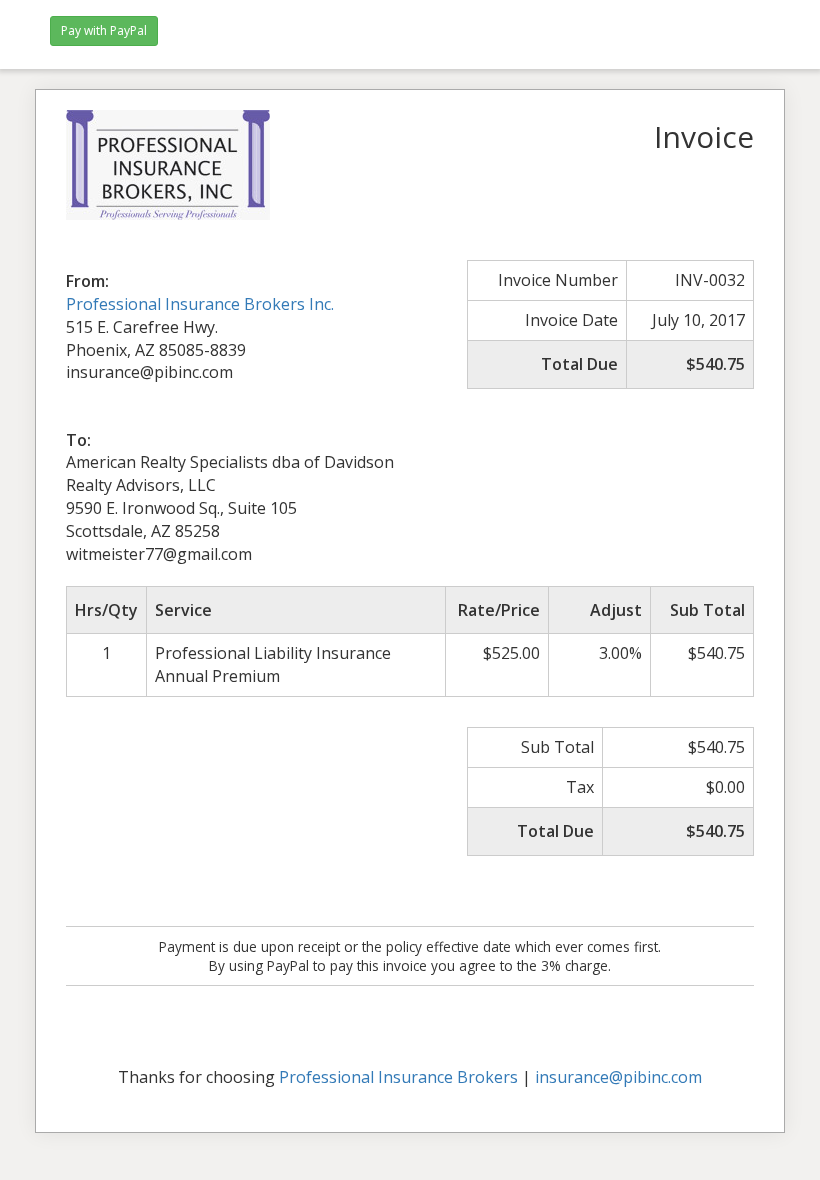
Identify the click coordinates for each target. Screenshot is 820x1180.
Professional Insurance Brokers (398, 1077)
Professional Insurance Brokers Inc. (200, 304)
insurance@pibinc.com (618, 1077)
